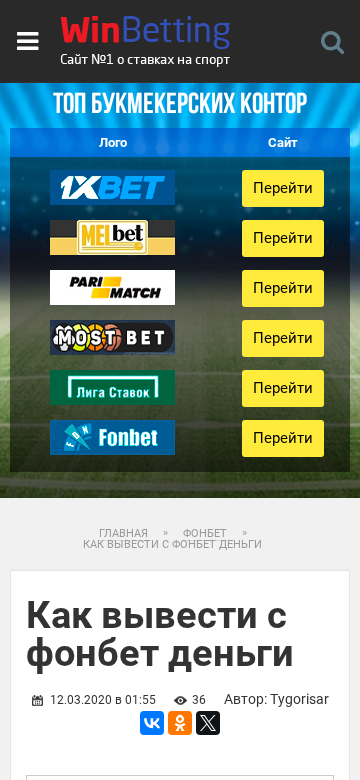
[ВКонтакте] (152, 723)
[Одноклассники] (180, 723)
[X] (208, 723)
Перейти (283, 188)
